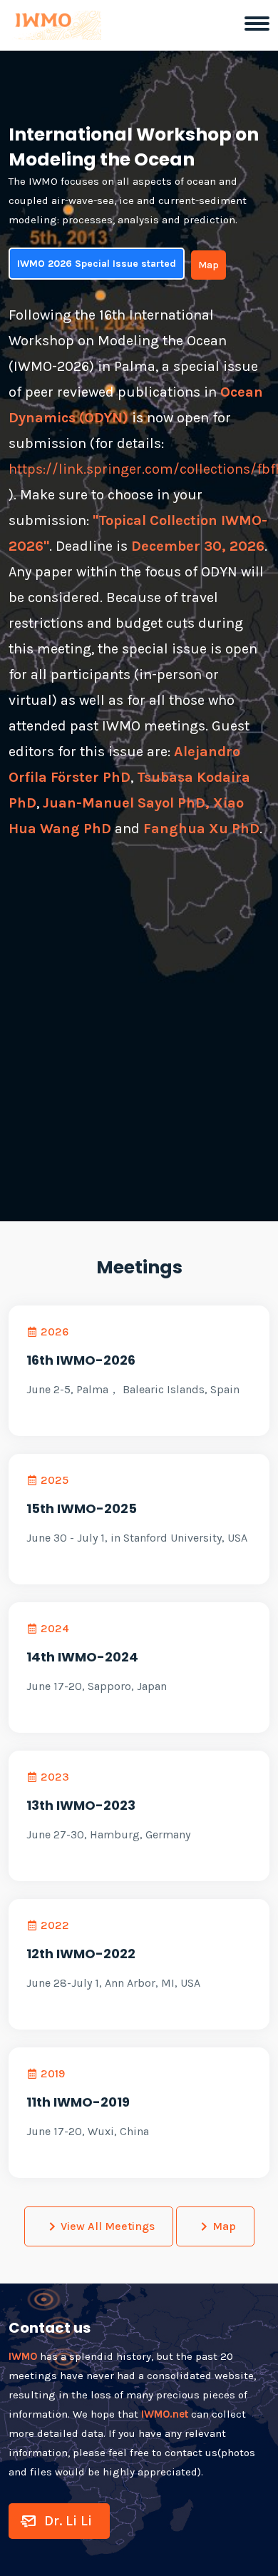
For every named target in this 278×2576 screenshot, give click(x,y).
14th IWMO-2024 (82, 1657)
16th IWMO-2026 (81, 1360)
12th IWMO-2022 (81, 1954)
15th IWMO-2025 (82, 1508)
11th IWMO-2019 (78, 2102)
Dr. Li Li (68, 2521)
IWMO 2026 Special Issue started (97, 264)
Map (208, 265)
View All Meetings (108, 2226)
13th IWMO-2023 (81, 1805)
